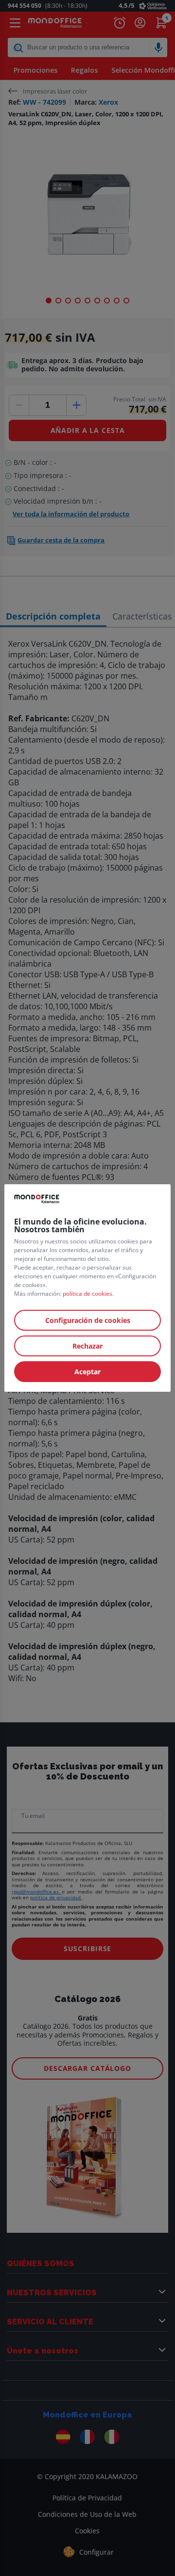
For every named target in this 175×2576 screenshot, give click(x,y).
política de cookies (87, 1294)
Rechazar (87, 1346)
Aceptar (87, 1372)
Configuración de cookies (88, 1320)
